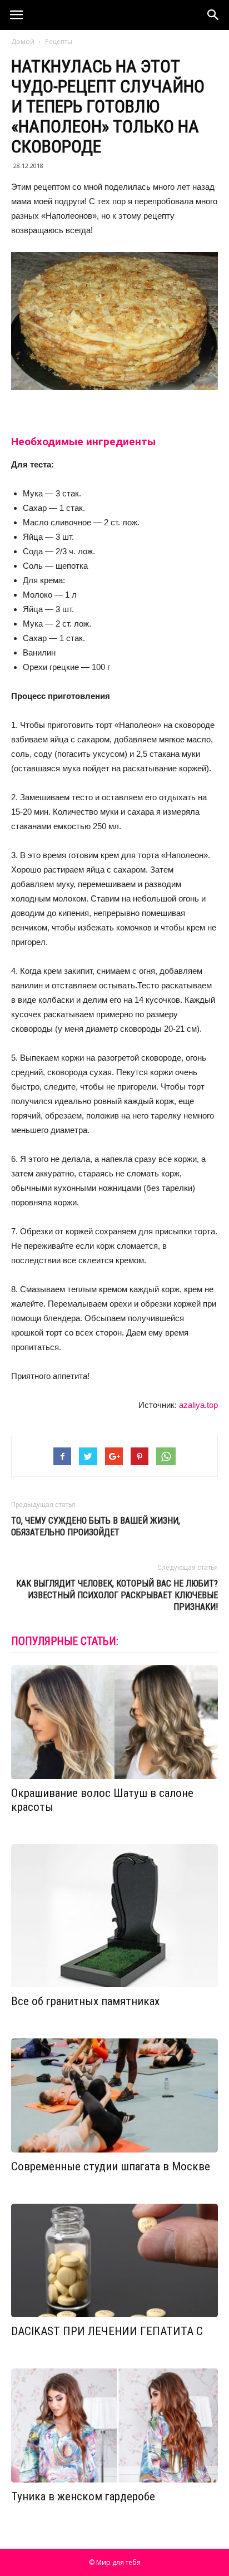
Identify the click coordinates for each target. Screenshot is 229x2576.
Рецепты (59, 41)
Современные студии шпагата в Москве (111, 2166)
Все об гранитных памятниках (85, 2001)
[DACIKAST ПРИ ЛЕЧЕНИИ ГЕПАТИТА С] (114, 2261)
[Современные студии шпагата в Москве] (114, 2095)
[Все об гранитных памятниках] (114, 1916)
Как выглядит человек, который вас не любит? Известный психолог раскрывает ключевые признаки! (117, 1595)
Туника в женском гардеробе (83, 2496)
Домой (23, 41)
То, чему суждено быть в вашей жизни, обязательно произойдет (96, 1526)
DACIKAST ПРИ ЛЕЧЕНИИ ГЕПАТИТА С (107, 2331)
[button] (213, 15)
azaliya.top (198, 1405)
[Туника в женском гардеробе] (114, 2425)
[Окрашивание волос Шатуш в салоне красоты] (114, 1722)
